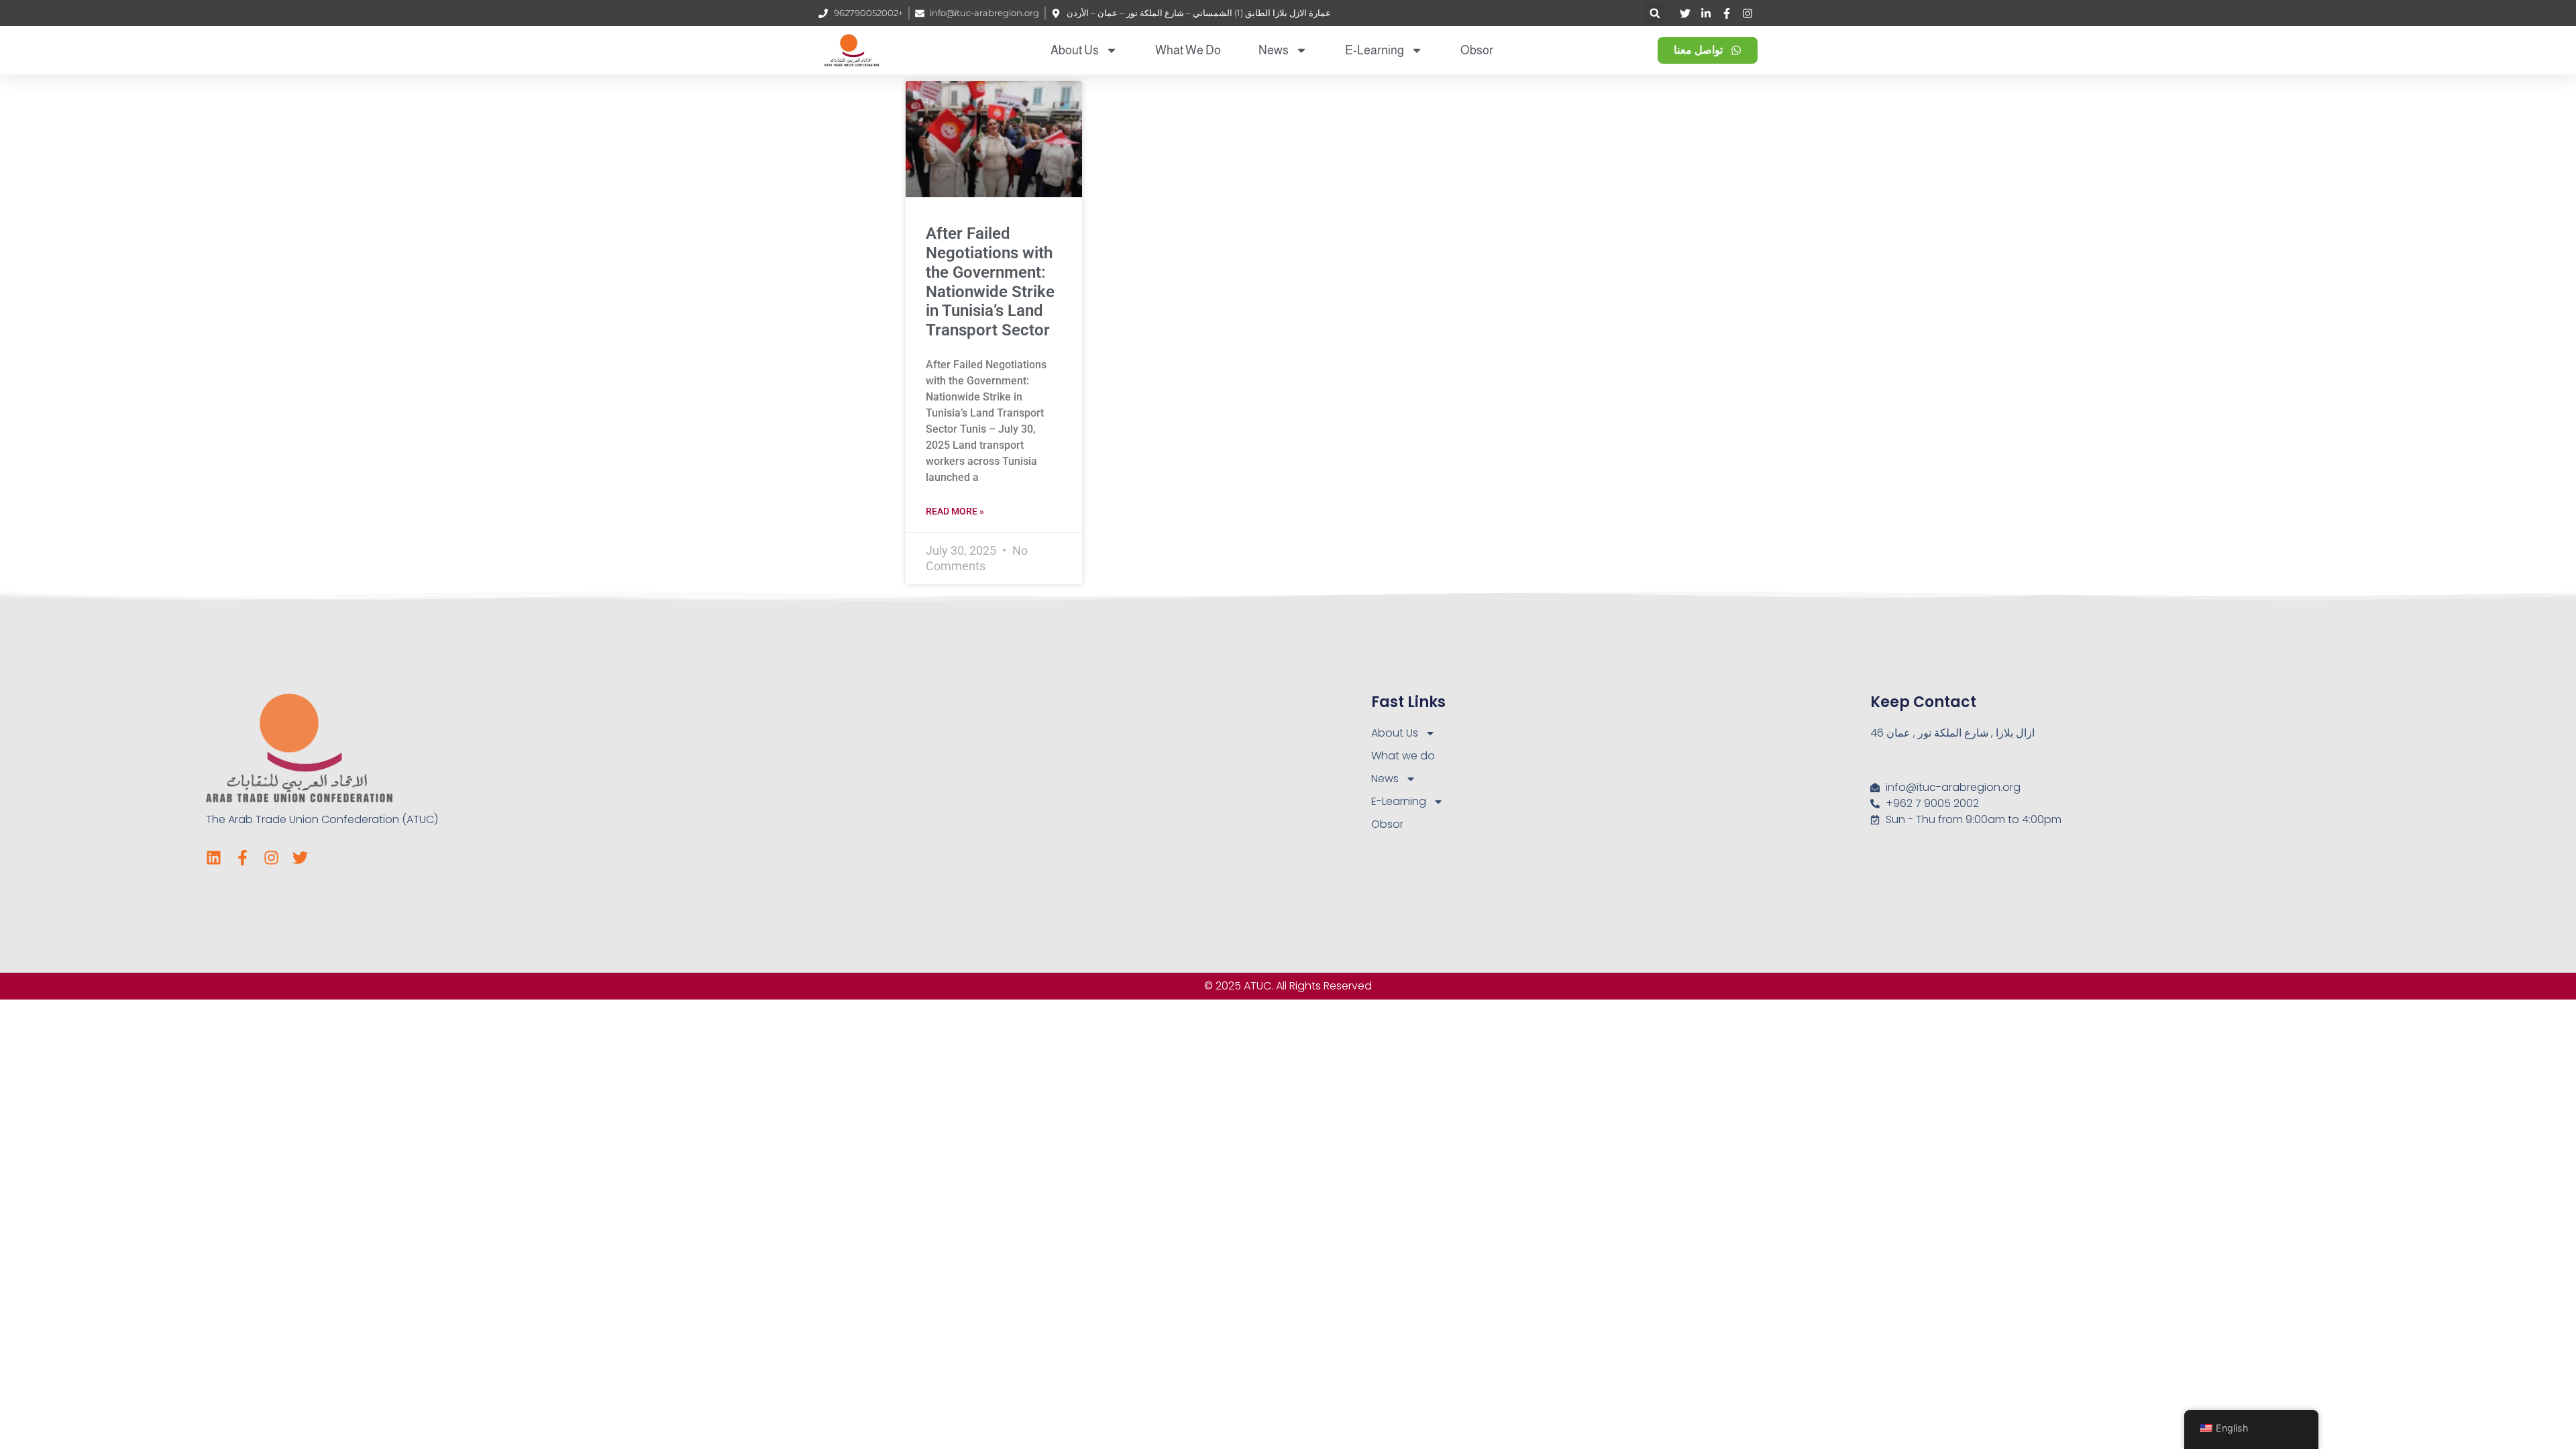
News (1274, 50)
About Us (1075, 50)
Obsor (1477, 50)
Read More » (955, 511)
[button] (1655, 13)
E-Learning (1375, 50)
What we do (1188, 50)
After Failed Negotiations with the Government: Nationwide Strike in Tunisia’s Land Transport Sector (990, 282)
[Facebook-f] (243, 858)
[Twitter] (300, 858)
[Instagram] (271, 858)
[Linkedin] (214, 858)
